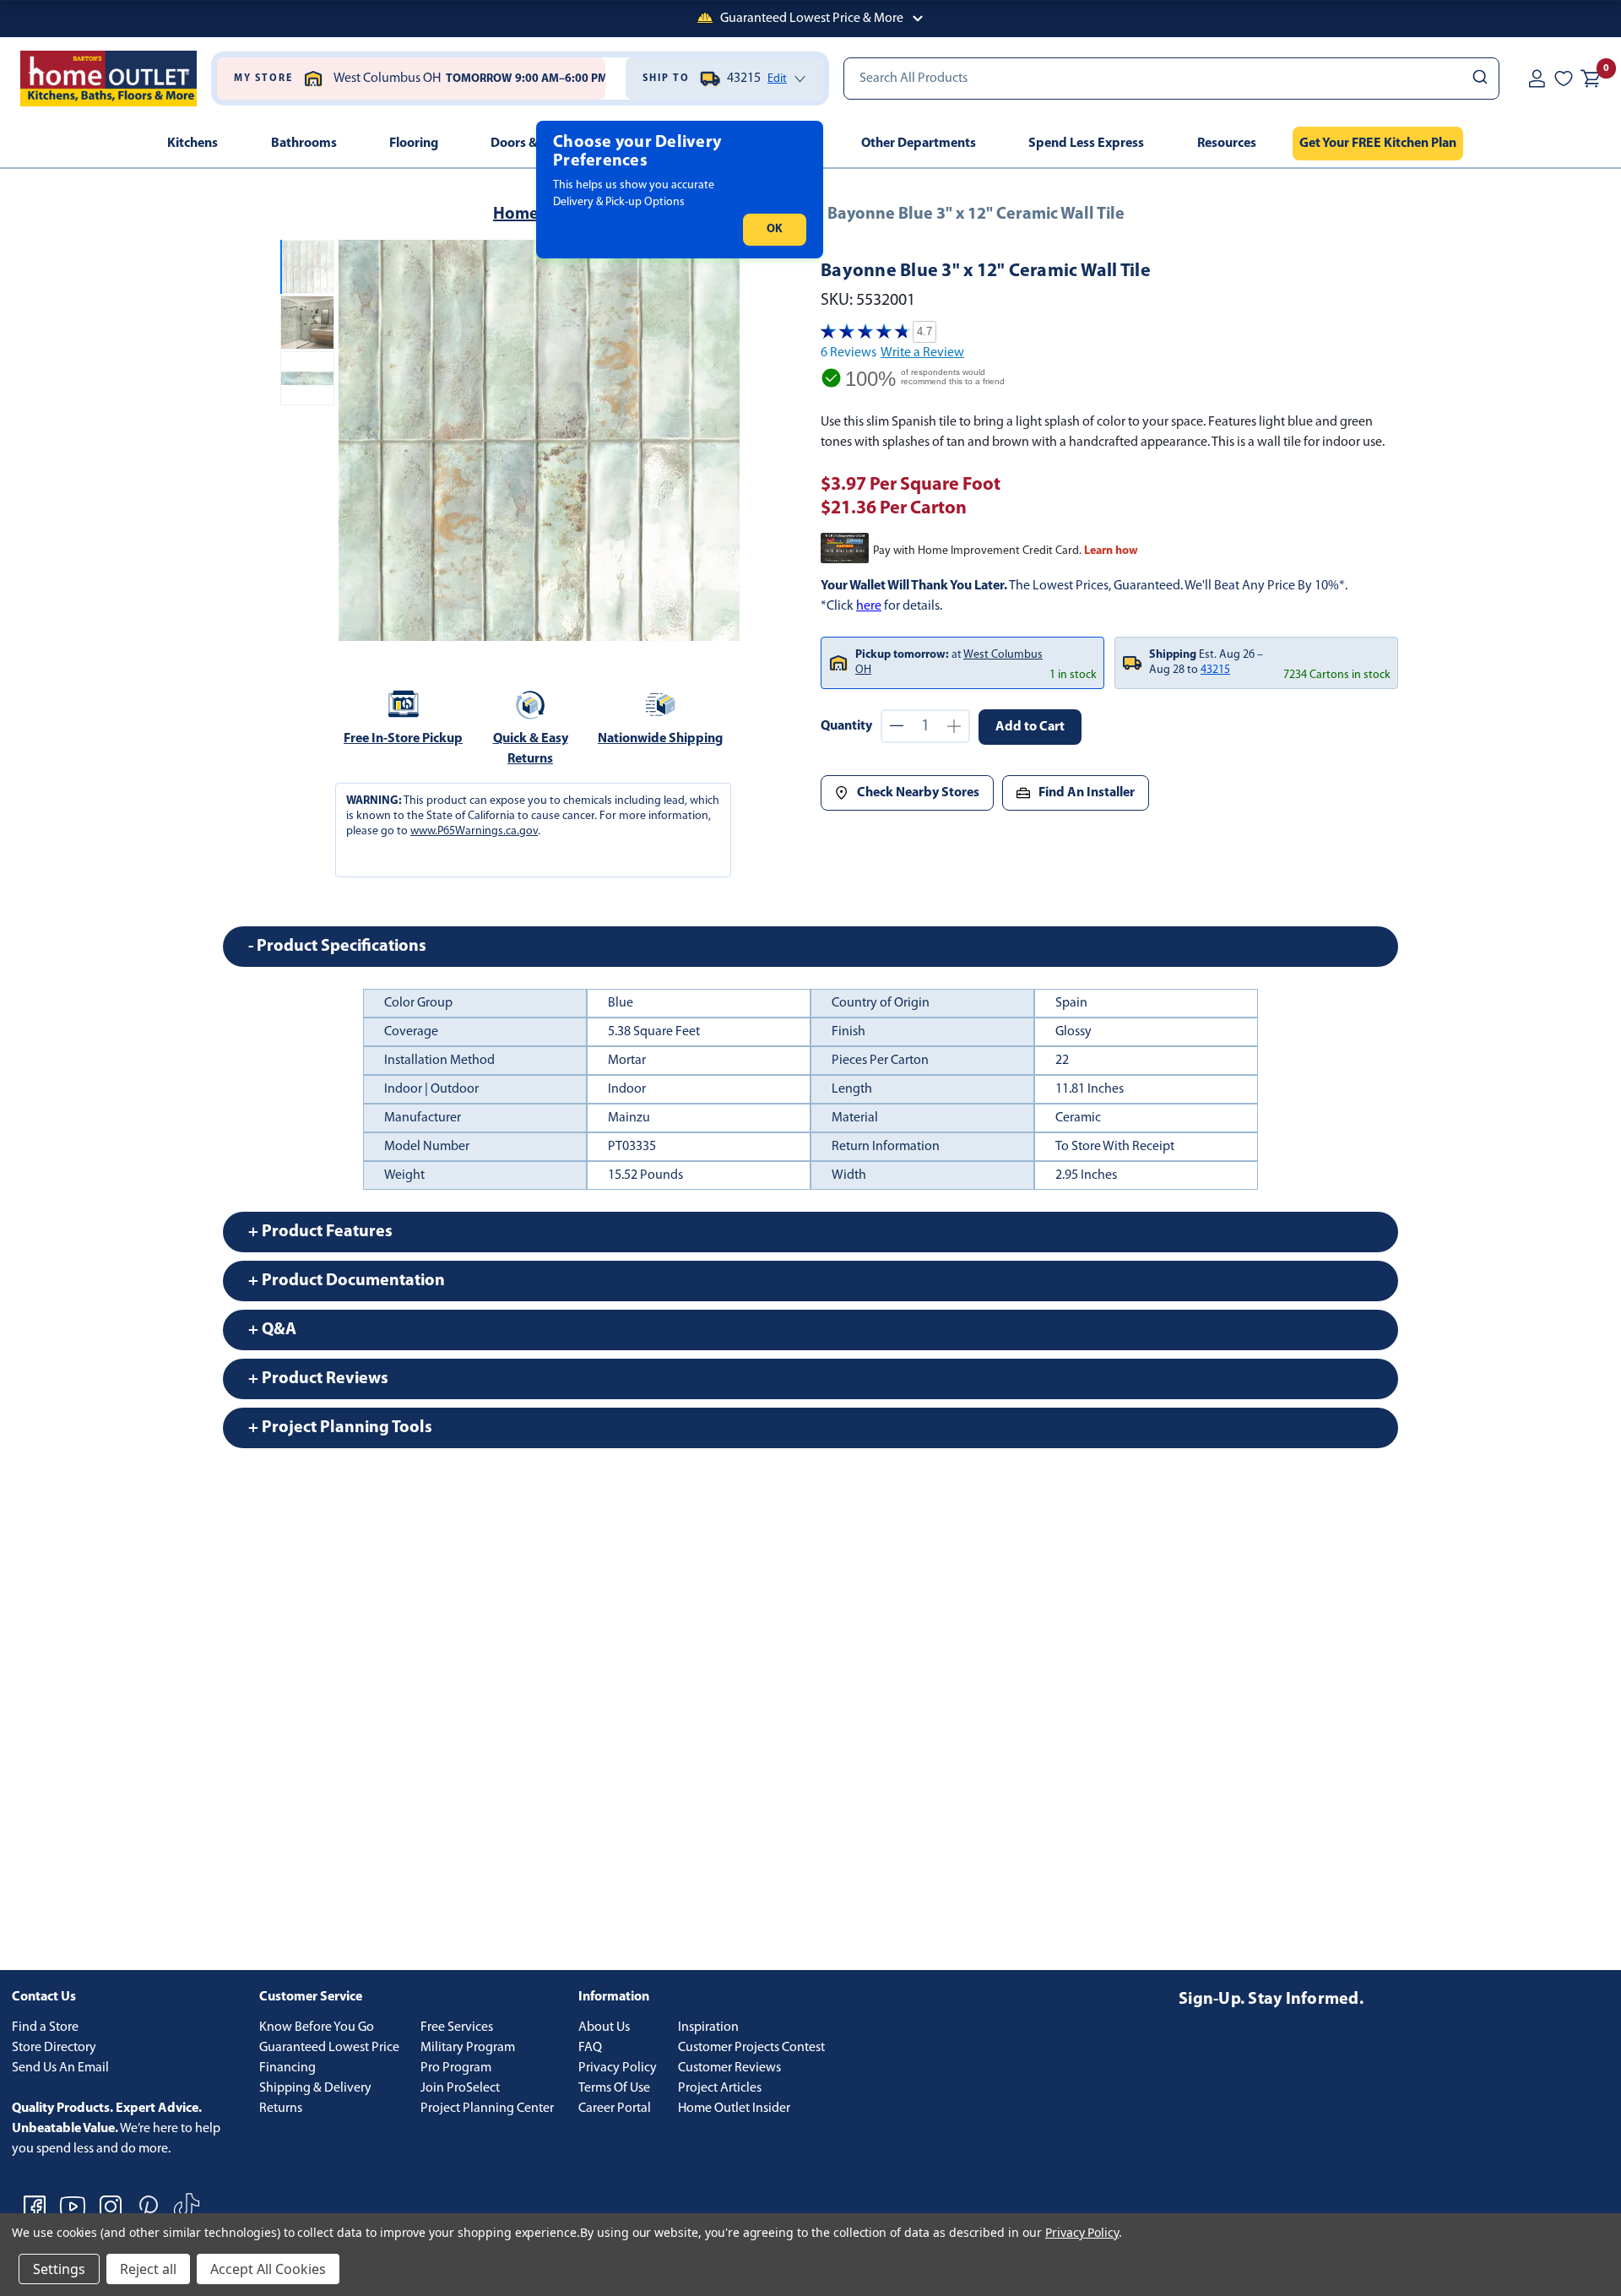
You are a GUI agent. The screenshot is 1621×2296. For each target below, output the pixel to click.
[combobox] (1171, 79)
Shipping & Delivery (315, 2088)
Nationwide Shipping (660, 739)
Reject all (148, 2269)
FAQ (590, 2048)
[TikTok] (187, 2206)
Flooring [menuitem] (414, 144)
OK (775, 229)
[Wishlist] (1564, 79)
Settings (59, 2269)
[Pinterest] (149, 2206)
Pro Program (456, 2068)
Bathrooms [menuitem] (304, 144)
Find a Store (45, 2027)
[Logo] (108, 79)
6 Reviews (848, 353)
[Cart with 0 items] (1591, 79)
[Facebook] (35, 2206)
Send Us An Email (60, 2068)
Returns (281, 2109)
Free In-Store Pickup (403, 739)
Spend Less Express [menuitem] (1086, 144)
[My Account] (1537, 79)
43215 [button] (1215, 670)
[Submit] (1479, 79)
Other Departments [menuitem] (919, 144)
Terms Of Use (614, 2088)
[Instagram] (111, 2206)
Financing (287, 2068)
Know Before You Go (317, 2027)
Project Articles (720, 2088)
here (869, 606)
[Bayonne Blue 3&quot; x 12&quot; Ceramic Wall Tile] (539, 440)
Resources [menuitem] (1227, 144)
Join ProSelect (460, 2088)
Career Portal (615, 2109)
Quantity (846, 726)
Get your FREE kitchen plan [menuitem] (1378, 144)
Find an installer (1087, 793)
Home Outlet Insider (734, 2109)
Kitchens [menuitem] (192, 144)
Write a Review (922, 353)
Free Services (457, 2027)
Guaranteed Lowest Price (329, 2048)
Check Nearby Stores (918, 793)
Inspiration (708, 2027)
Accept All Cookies (268, 2269)
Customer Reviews (729, 2068)
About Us (604, 2027)
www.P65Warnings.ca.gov (474, 831)
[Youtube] (73, 2206)
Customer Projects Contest (751, 2048)
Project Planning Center (487, 2109)
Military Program (468, 2048)
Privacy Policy (618, 2068)
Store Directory (54, 2048)
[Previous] (361, 441)
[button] (810, 19)
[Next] (717, 441)
